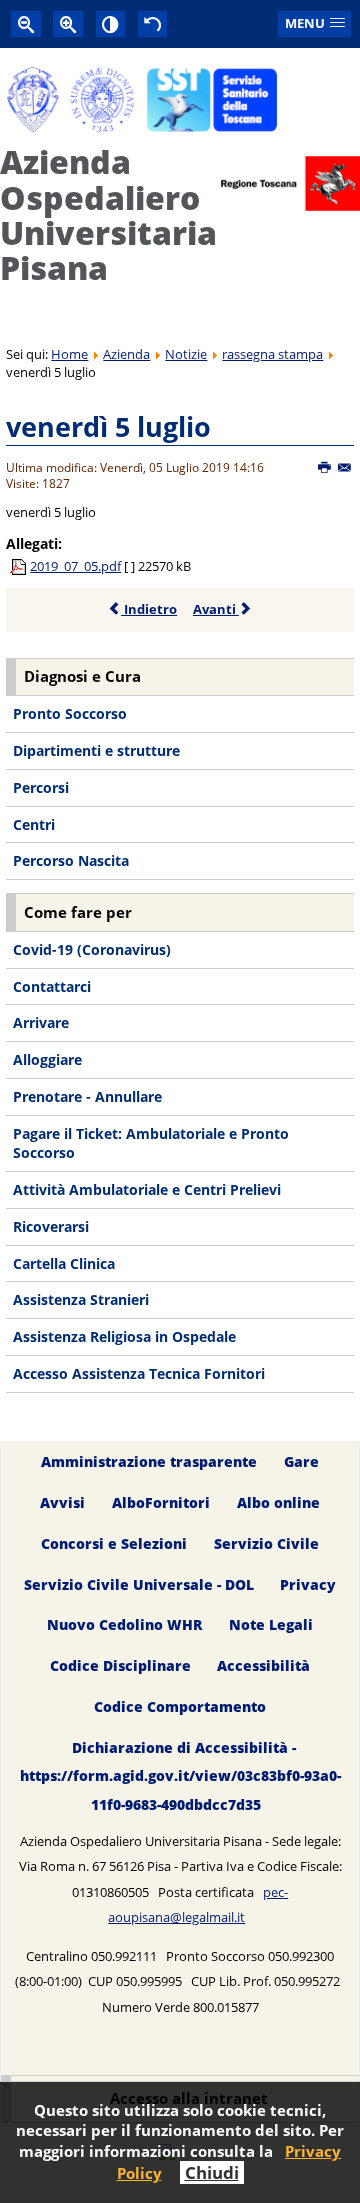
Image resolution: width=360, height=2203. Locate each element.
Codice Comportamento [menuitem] (180, 1707)
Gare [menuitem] (301, 1461)
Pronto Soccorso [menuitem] (70, 713)
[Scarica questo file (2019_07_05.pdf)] (20, 566)
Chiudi (212, 2172)
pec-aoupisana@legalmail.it (198, 1905)
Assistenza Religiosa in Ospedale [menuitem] (124, 1336)
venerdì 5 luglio (108, 426)
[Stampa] (325, 468)
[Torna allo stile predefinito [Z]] (153, 23)
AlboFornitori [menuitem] (161, 1502)
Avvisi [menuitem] (62, 1502)
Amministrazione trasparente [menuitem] (149, 1461)
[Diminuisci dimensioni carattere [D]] (26, 23)
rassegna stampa (272, 354)
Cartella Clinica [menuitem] (64, 1263)
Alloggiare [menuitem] (47, 1059)
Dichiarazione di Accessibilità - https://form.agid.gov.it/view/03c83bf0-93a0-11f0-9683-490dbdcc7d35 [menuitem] (180, 1775)
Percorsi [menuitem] (41, 787)
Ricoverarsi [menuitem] (51, 1226)
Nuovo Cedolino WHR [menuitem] (124, 1625)
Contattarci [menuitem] (52, 986)
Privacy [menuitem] (308, 1584)
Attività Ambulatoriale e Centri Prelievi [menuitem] (147, 1189)
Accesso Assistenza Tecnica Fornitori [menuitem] (139, 1373)
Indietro (149, 609)
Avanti (216, 609)
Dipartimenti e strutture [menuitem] (96, 750)
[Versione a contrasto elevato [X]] (111, 23)
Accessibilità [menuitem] (263, 1666)
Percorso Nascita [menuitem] (71, 860)
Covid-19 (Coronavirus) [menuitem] (92, 949)
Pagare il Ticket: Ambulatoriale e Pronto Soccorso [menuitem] (151, 1143)
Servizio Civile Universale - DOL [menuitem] (139, 1584)
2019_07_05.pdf (75, 566)
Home (69, 354)
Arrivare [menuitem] (41, 1022)
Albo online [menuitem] (278, 1502)
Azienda (126, 354)
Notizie (186, 354)
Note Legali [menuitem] (271, 1625)
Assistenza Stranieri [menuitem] (81, 1299)
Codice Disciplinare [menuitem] (120, 1666)
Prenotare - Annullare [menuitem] (87, 1096)
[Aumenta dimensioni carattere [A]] (68, 23)
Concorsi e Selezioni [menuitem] (114, 1543)
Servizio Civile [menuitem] (266, 1543)
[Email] (345, 468)
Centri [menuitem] (34, 824)
